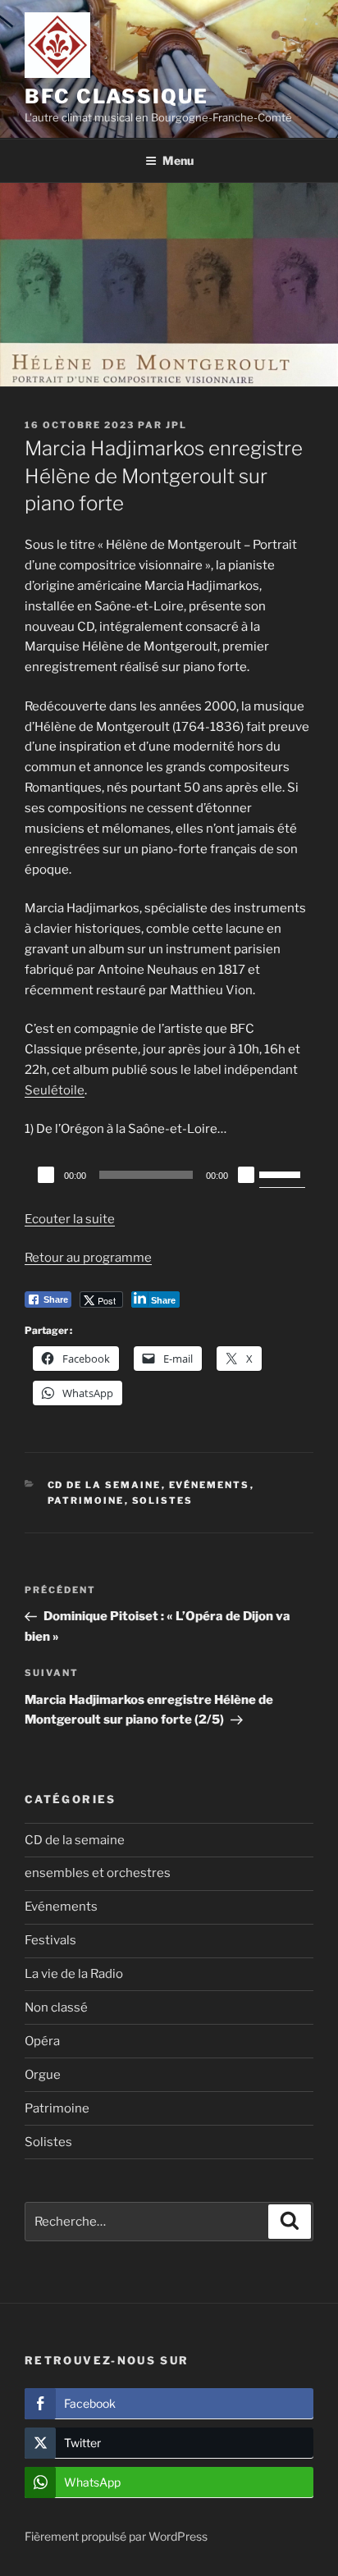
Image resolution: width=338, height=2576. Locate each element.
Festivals (50, 1940)
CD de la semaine (105, 1485)
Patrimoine (86, 1500)
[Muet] (246, 1175)
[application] (169, 1175)
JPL (176, 425)
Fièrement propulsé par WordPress (116, 2536)
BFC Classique (116, 96)
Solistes (163, 1500)
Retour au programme (88, 1258)
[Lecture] (46, 1175)
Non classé (56, 2007)
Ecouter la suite (70, 1219)
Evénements (210, 1485)
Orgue (43, 2075)
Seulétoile (55, 1090)
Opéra (42, 2041)
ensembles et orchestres (98, 1873)
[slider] (282, 1173)
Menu (178, 160)
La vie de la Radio (74, 1974)
